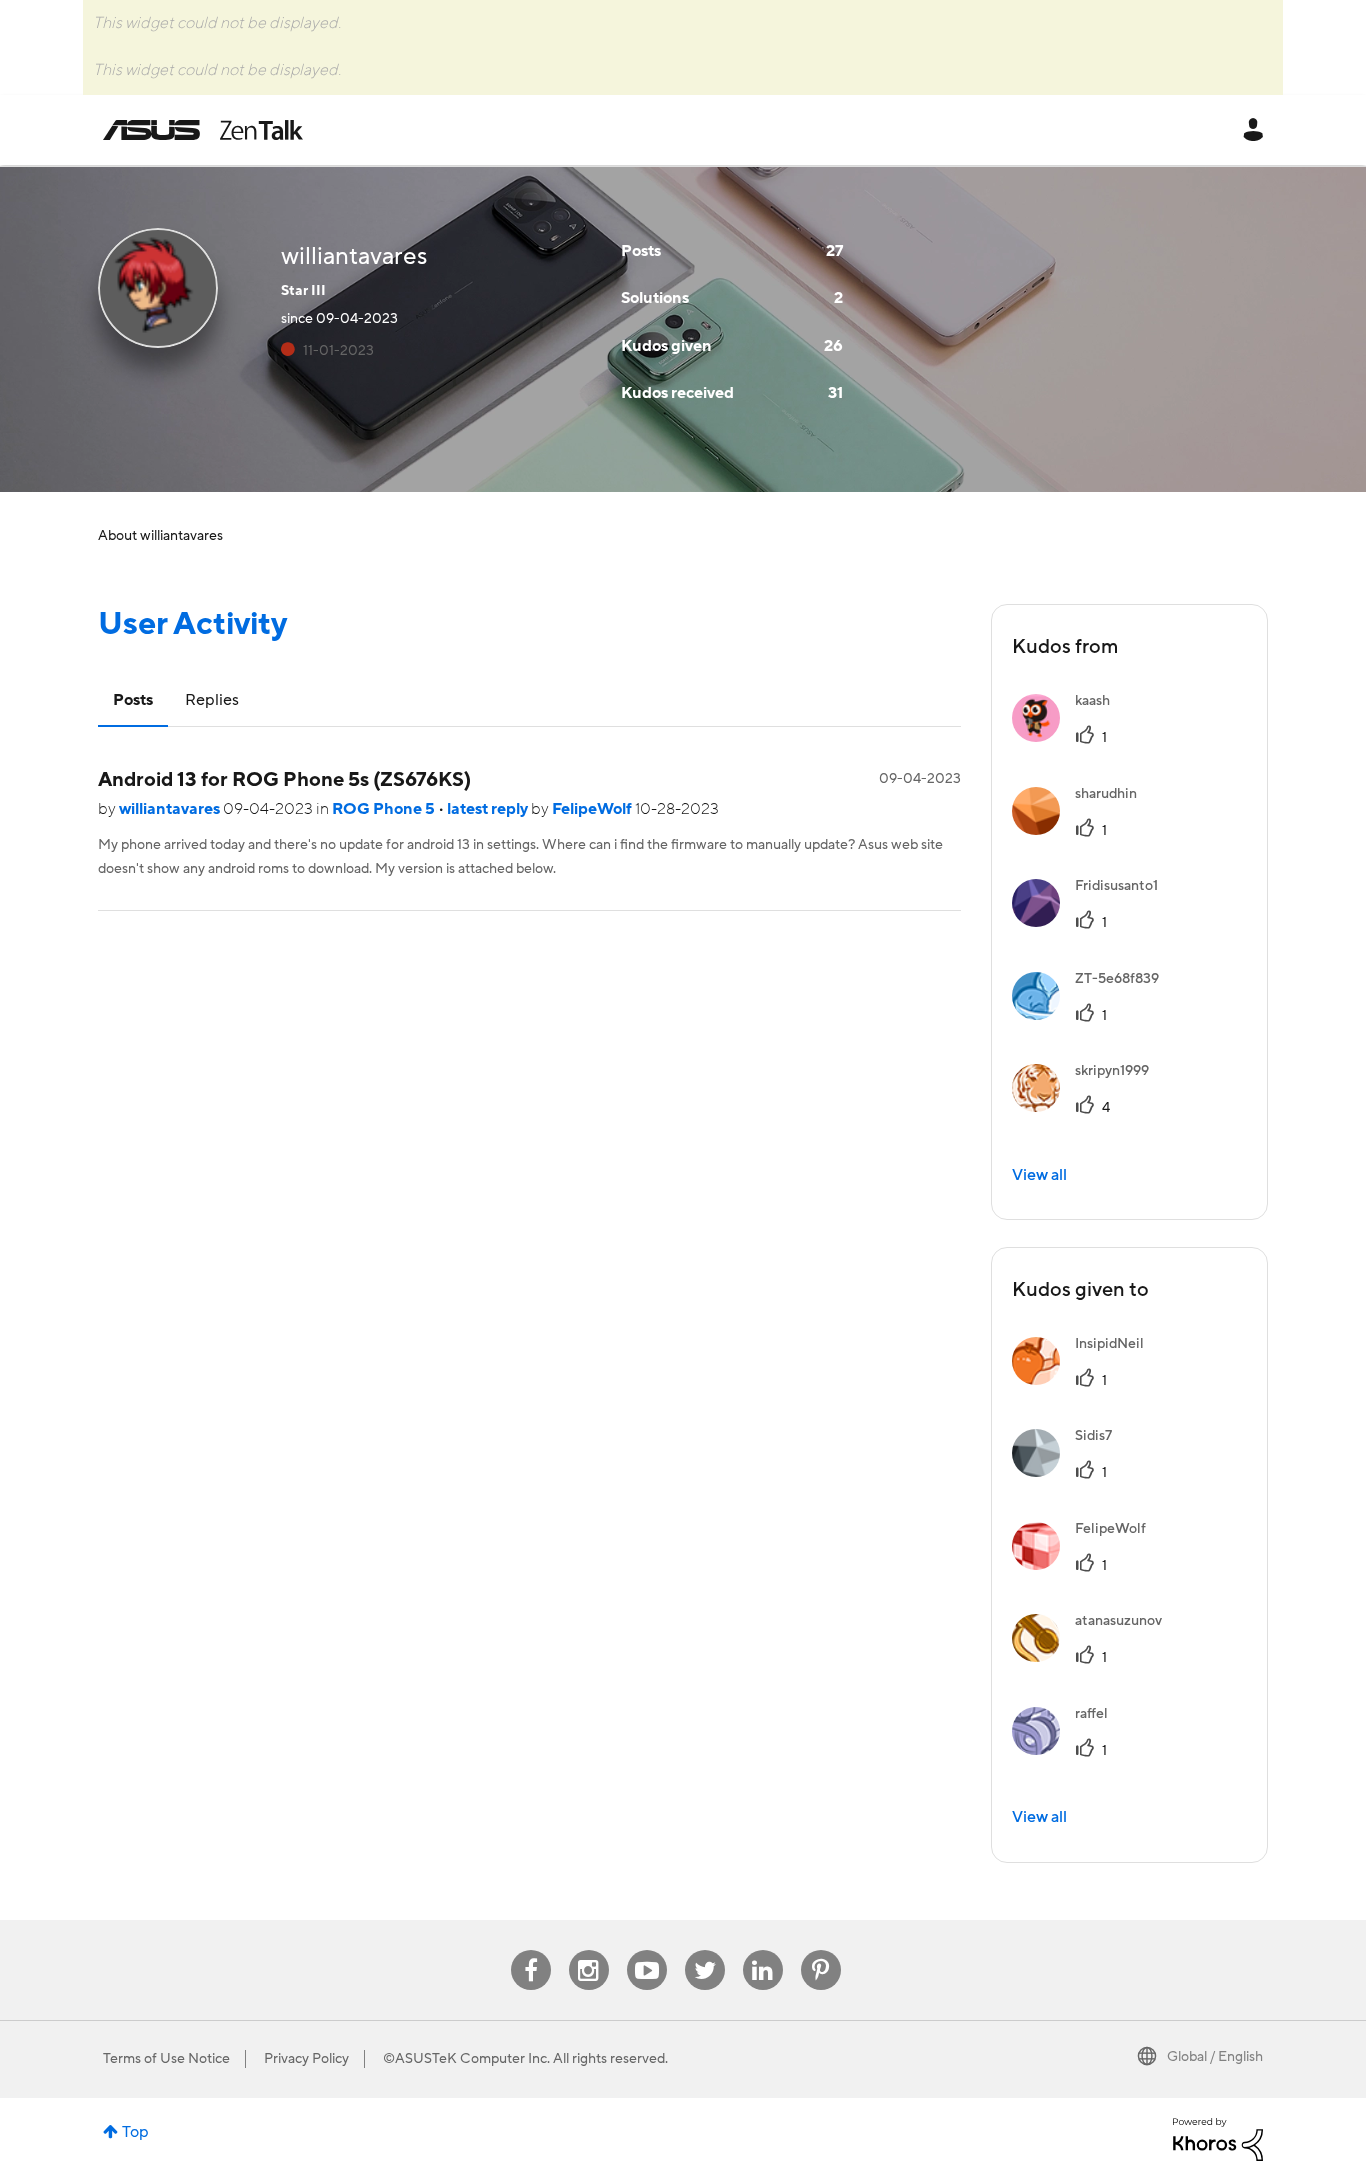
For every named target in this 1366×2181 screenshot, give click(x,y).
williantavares (171, 809)
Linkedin (763, 1950)
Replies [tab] (212, 700)
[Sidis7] (1069, 1472)
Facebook (531, 1950)
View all (1039, 1175)
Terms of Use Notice (166, 2059)
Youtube (647, 1950)
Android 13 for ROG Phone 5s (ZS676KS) (284, 780)
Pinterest (821, 1950)
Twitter (704, 1950)
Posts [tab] (133, 700)
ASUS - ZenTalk (203, 130)
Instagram (588, 1950)
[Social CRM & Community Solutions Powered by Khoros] (1218, 2139)
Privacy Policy (306, 2059)
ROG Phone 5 (385, 809)
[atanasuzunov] (1094, 1657)
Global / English (1215, 2057)
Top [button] (135, 2132)
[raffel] (1067, 1750)
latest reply (489, 809)
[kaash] (1068, 737)
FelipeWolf (593, 809)
